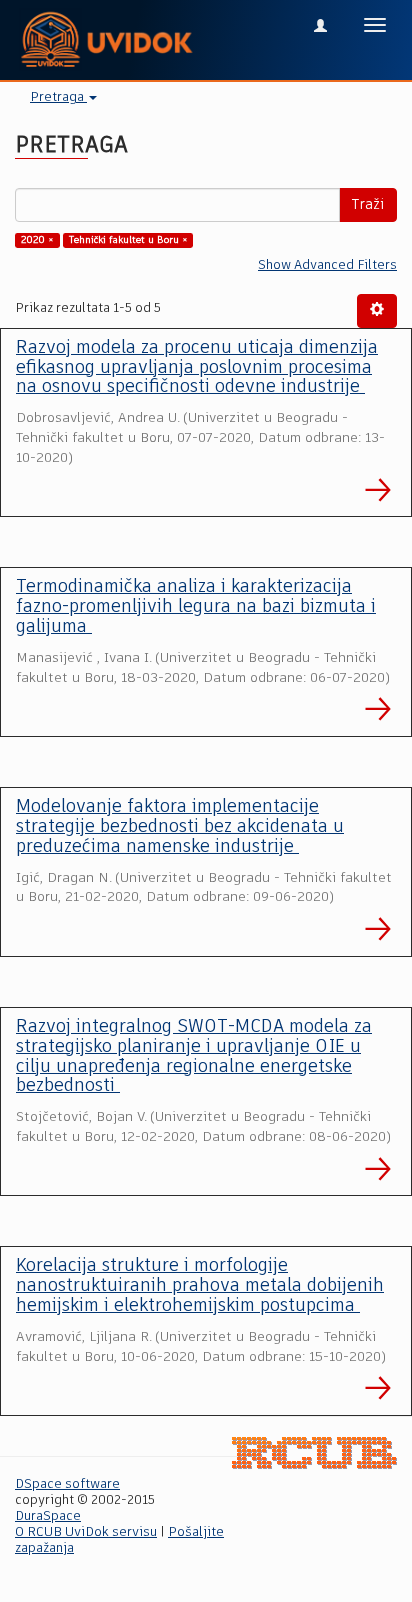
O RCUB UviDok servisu (86, 1532)
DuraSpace (48, 1516)
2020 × (37, 240)
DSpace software (67, 1484)
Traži (368, 205)
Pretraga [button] (58, 97)
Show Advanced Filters (327, 265)
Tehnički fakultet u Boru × (128, 240)
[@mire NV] (314, 1453)
